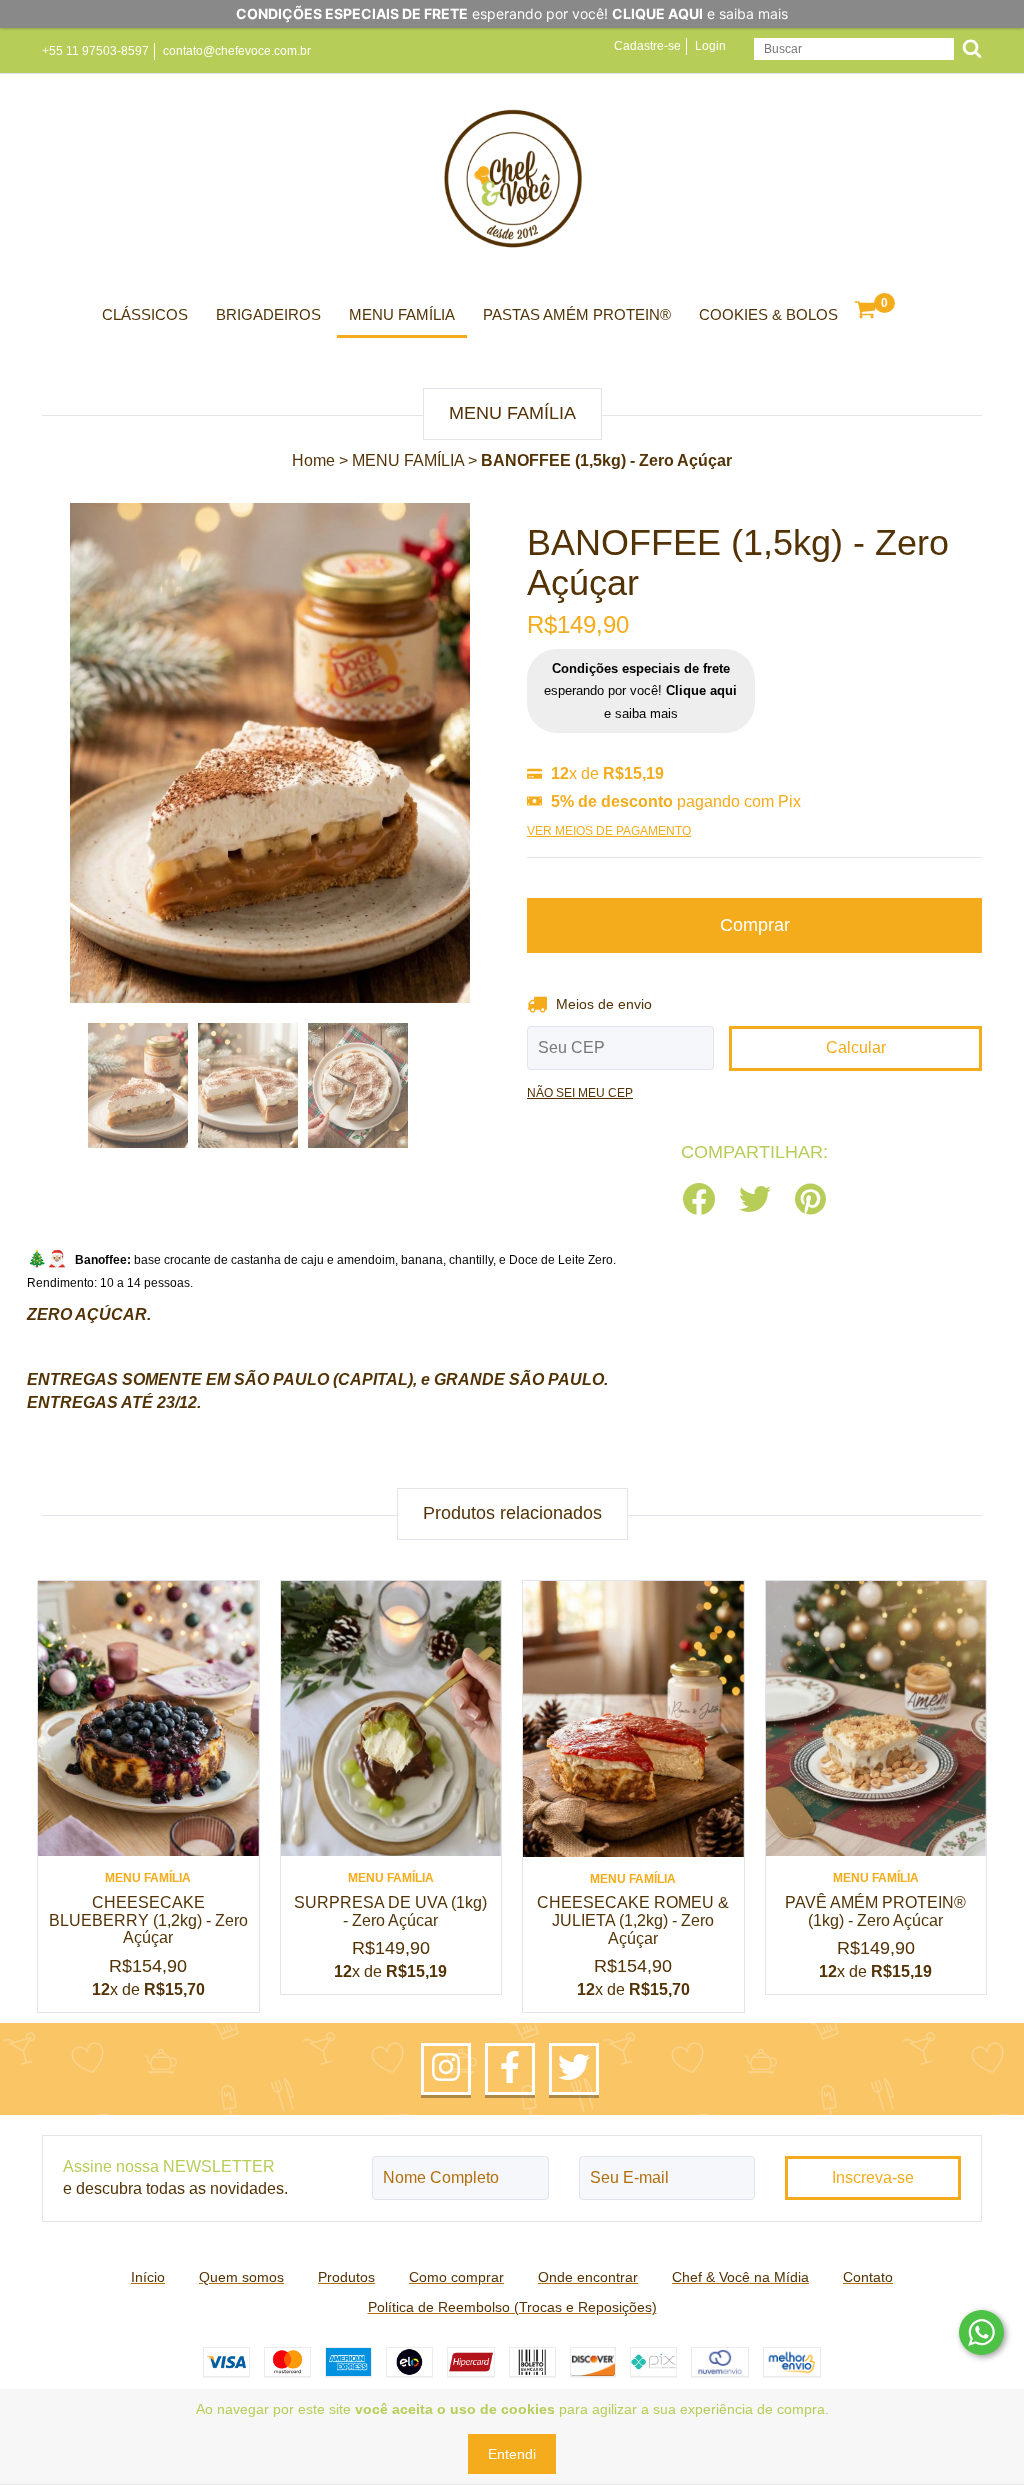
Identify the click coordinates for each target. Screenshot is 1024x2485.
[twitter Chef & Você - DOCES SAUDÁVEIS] (574, 2069)
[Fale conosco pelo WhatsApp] (981, 2332)
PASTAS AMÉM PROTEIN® (577, 314)
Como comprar (456, 2277)
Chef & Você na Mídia (740, 2277)
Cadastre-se (647, 46)
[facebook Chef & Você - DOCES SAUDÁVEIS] (510, 2069)
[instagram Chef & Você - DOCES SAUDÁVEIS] (446, 2069)
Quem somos (241, 2277)
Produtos (346, 2277)
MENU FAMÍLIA (402, 314)
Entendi (512, 2454)
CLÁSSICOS (145, 314)
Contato (868, 2277)
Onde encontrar (588, 2277)
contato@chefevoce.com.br (237, 51)
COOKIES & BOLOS (768, 314)
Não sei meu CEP (580, 1093)
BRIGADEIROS (268, 314)
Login (710, 46)
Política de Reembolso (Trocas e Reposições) (512, 2307)
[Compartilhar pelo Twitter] (755, 1200)
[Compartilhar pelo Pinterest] (810, 1200)
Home (313, 460)
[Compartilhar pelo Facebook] (699, 1200)
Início (148, 2277)
